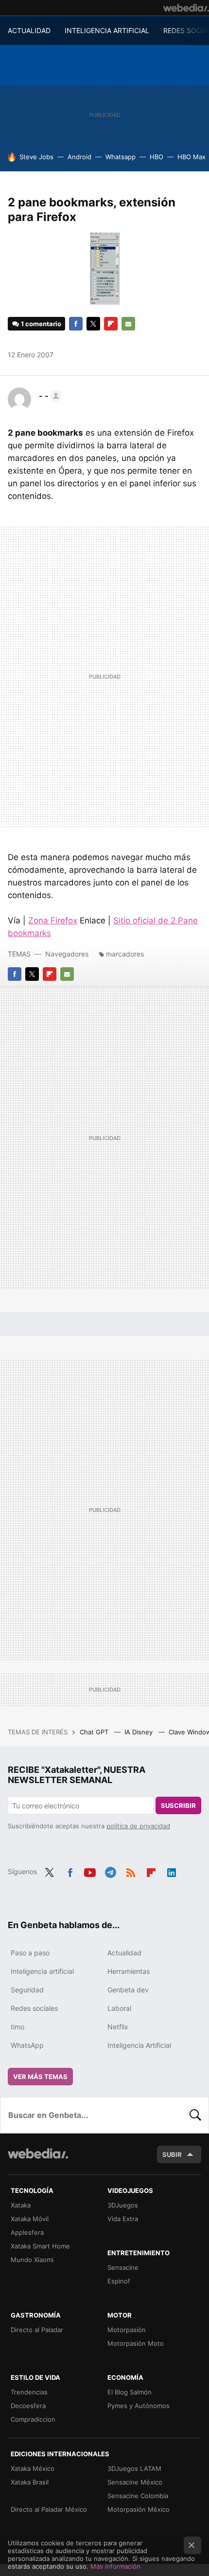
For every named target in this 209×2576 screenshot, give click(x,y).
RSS (131, 1871)
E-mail (128, 324)
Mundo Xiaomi (32, 2260)
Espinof (119, 2281)
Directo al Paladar (37, 2330)
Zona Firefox (53, 920)
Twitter (93, 324)
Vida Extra (123, 2219)
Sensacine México (135, 2482)
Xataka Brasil (30, 2482)
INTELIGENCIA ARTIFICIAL (107, 30)
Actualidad (124, 1953)
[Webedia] (186, 8)
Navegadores (67, 954)
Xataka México (33, 2468)
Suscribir (178, 1805)
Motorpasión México (139, 2509)
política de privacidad (138, 1826)
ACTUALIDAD (29, 30)
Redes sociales (34, 2008)
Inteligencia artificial (42, 1971)
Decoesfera (28, 2406)
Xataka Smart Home (40, 2246)
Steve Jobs (36, 157)
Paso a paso (30, 1953)
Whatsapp (121, 157)
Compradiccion (33, 2419)
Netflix (118, 2027)
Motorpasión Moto (136, 2343)
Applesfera (27, 2232)
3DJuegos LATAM (134, 2468)
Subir (172, 2154)
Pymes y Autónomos (139, 2406)
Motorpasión (127, 2330)
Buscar (195, 2115)
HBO (157, 157)
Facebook (76, 324)
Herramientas (129, 1971)
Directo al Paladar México (49, 2509)
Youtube (90, 1871)
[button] (49, 396)
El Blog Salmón (130, 2392)
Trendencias (29, 2392)
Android (79, 157)
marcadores (125, 954)
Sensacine (123, 2267)
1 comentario (41, 324)
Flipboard (111, 324)
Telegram (110, 1871)
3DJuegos (123, 2205)
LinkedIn (172, 1871)
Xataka (21, 2205)
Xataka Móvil (30, 2219)
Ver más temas (40, 2077)
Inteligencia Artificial (139, 2045)
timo (17, 2027)
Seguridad (27, 1990)
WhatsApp (27, 2045)
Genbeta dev (128, 1990)
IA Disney (139, 1732)
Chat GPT (95, 1732)
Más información (115, 2566)
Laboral (119, 2008)
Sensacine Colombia (138, 2496)
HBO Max (192, 157)
